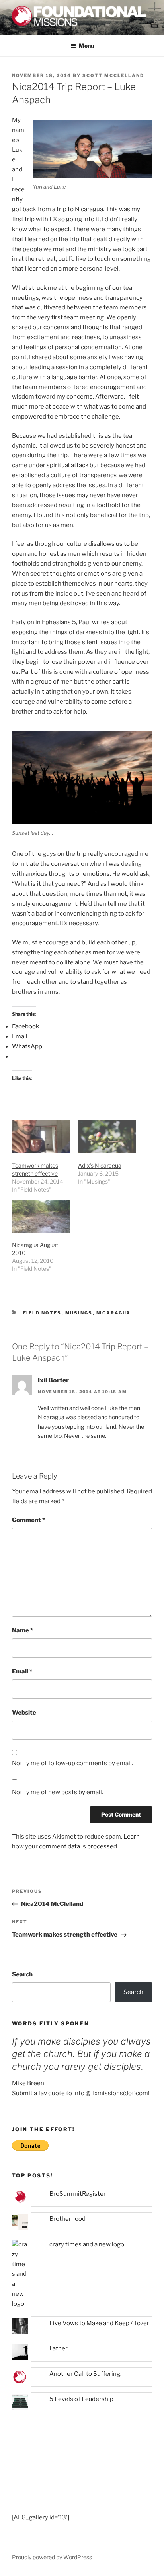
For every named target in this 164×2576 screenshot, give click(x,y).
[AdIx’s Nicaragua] (107, 1137)
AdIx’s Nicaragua (100, 1165)
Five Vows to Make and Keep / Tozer (99, 2323)
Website (24, 1713)
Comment (28, 1520)
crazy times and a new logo (87, 2244)
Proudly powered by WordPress (52, 2557)
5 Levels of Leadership (81, 2399)
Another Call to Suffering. (85, 2374)
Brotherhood (67, 2219)
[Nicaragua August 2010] (41, 1216)
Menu (86, 46)
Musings (79, 1313)
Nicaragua (114, 1313)
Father (59, 2348)
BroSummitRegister (78, 2194)
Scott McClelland (113, 75)
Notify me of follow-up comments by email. (72, 1763)
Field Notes (42, 1313)
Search (22, 1974)
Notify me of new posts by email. (58, 1792)
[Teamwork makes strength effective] (41, 1137)
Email (22, 1671)
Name (22, 1630)
